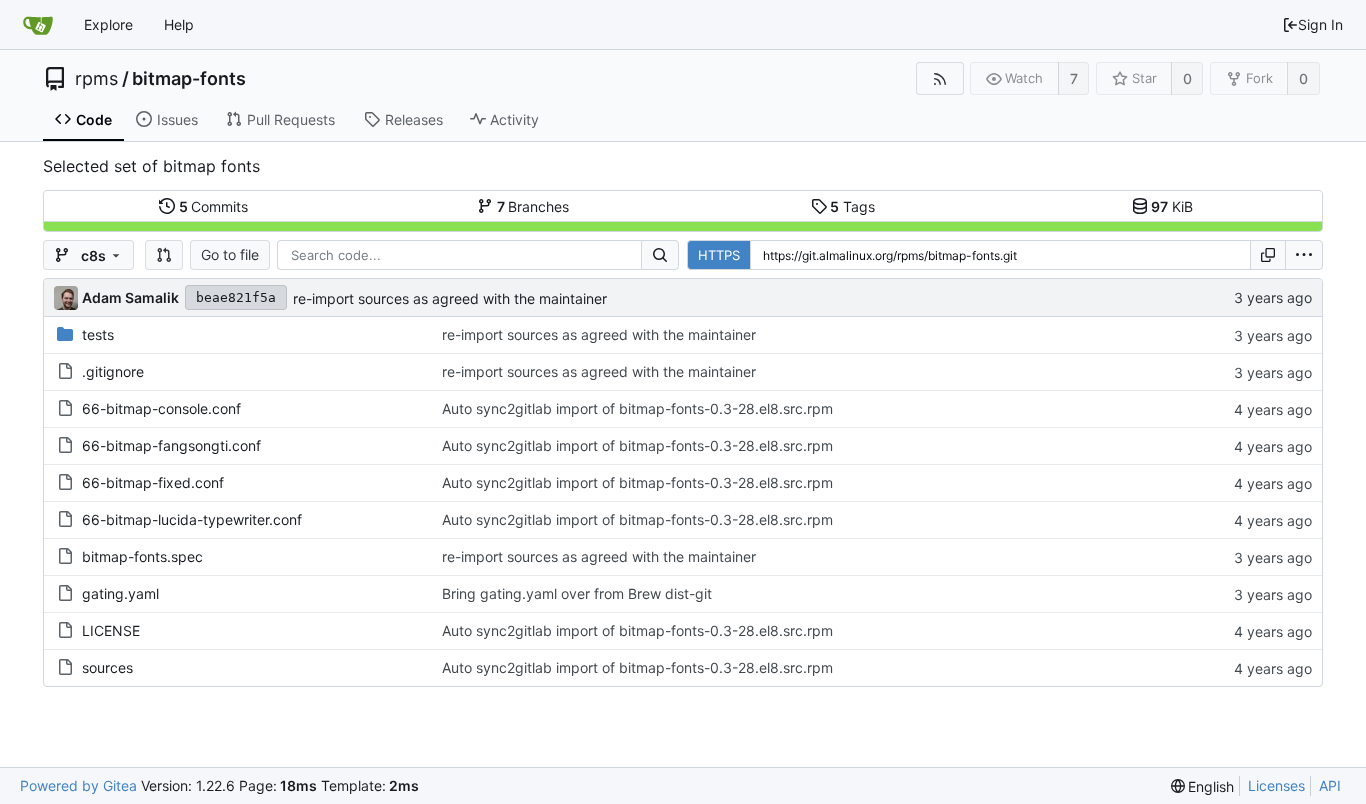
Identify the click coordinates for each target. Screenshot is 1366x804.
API (1330, 785)
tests (98, 334)
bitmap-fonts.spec (142, 556)
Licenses (1276, 785)
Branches (533, 206)
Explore (108, 24)
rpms (96, 79)
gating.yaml (120, 593)
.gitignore (113, 371)
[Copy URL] (1268, 255)
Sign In (1320, 24)
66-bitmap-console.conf (161, 408)
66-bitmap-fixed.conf (153, 482)
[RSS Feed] (939, 78)
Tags (852, 206)
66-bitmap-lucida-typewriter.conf (192, 519)
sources (107, 667)
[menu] (1304, 255)
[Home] (38, 25)
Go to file (230, 254)
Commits (214, 206)
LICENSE (111, 630)
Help (179, 24)
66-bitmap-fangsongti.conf (171, 445)
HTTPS (719, 255)
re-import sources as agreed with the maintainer (450, 298)
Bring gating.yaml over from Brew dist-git (577, 593)
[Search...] (660, 255)
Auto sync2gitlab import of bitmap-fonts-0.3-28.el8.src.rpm (637, 408)
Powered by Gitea (78, 785)
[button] (164, 255)
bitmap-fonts (189, 79)
